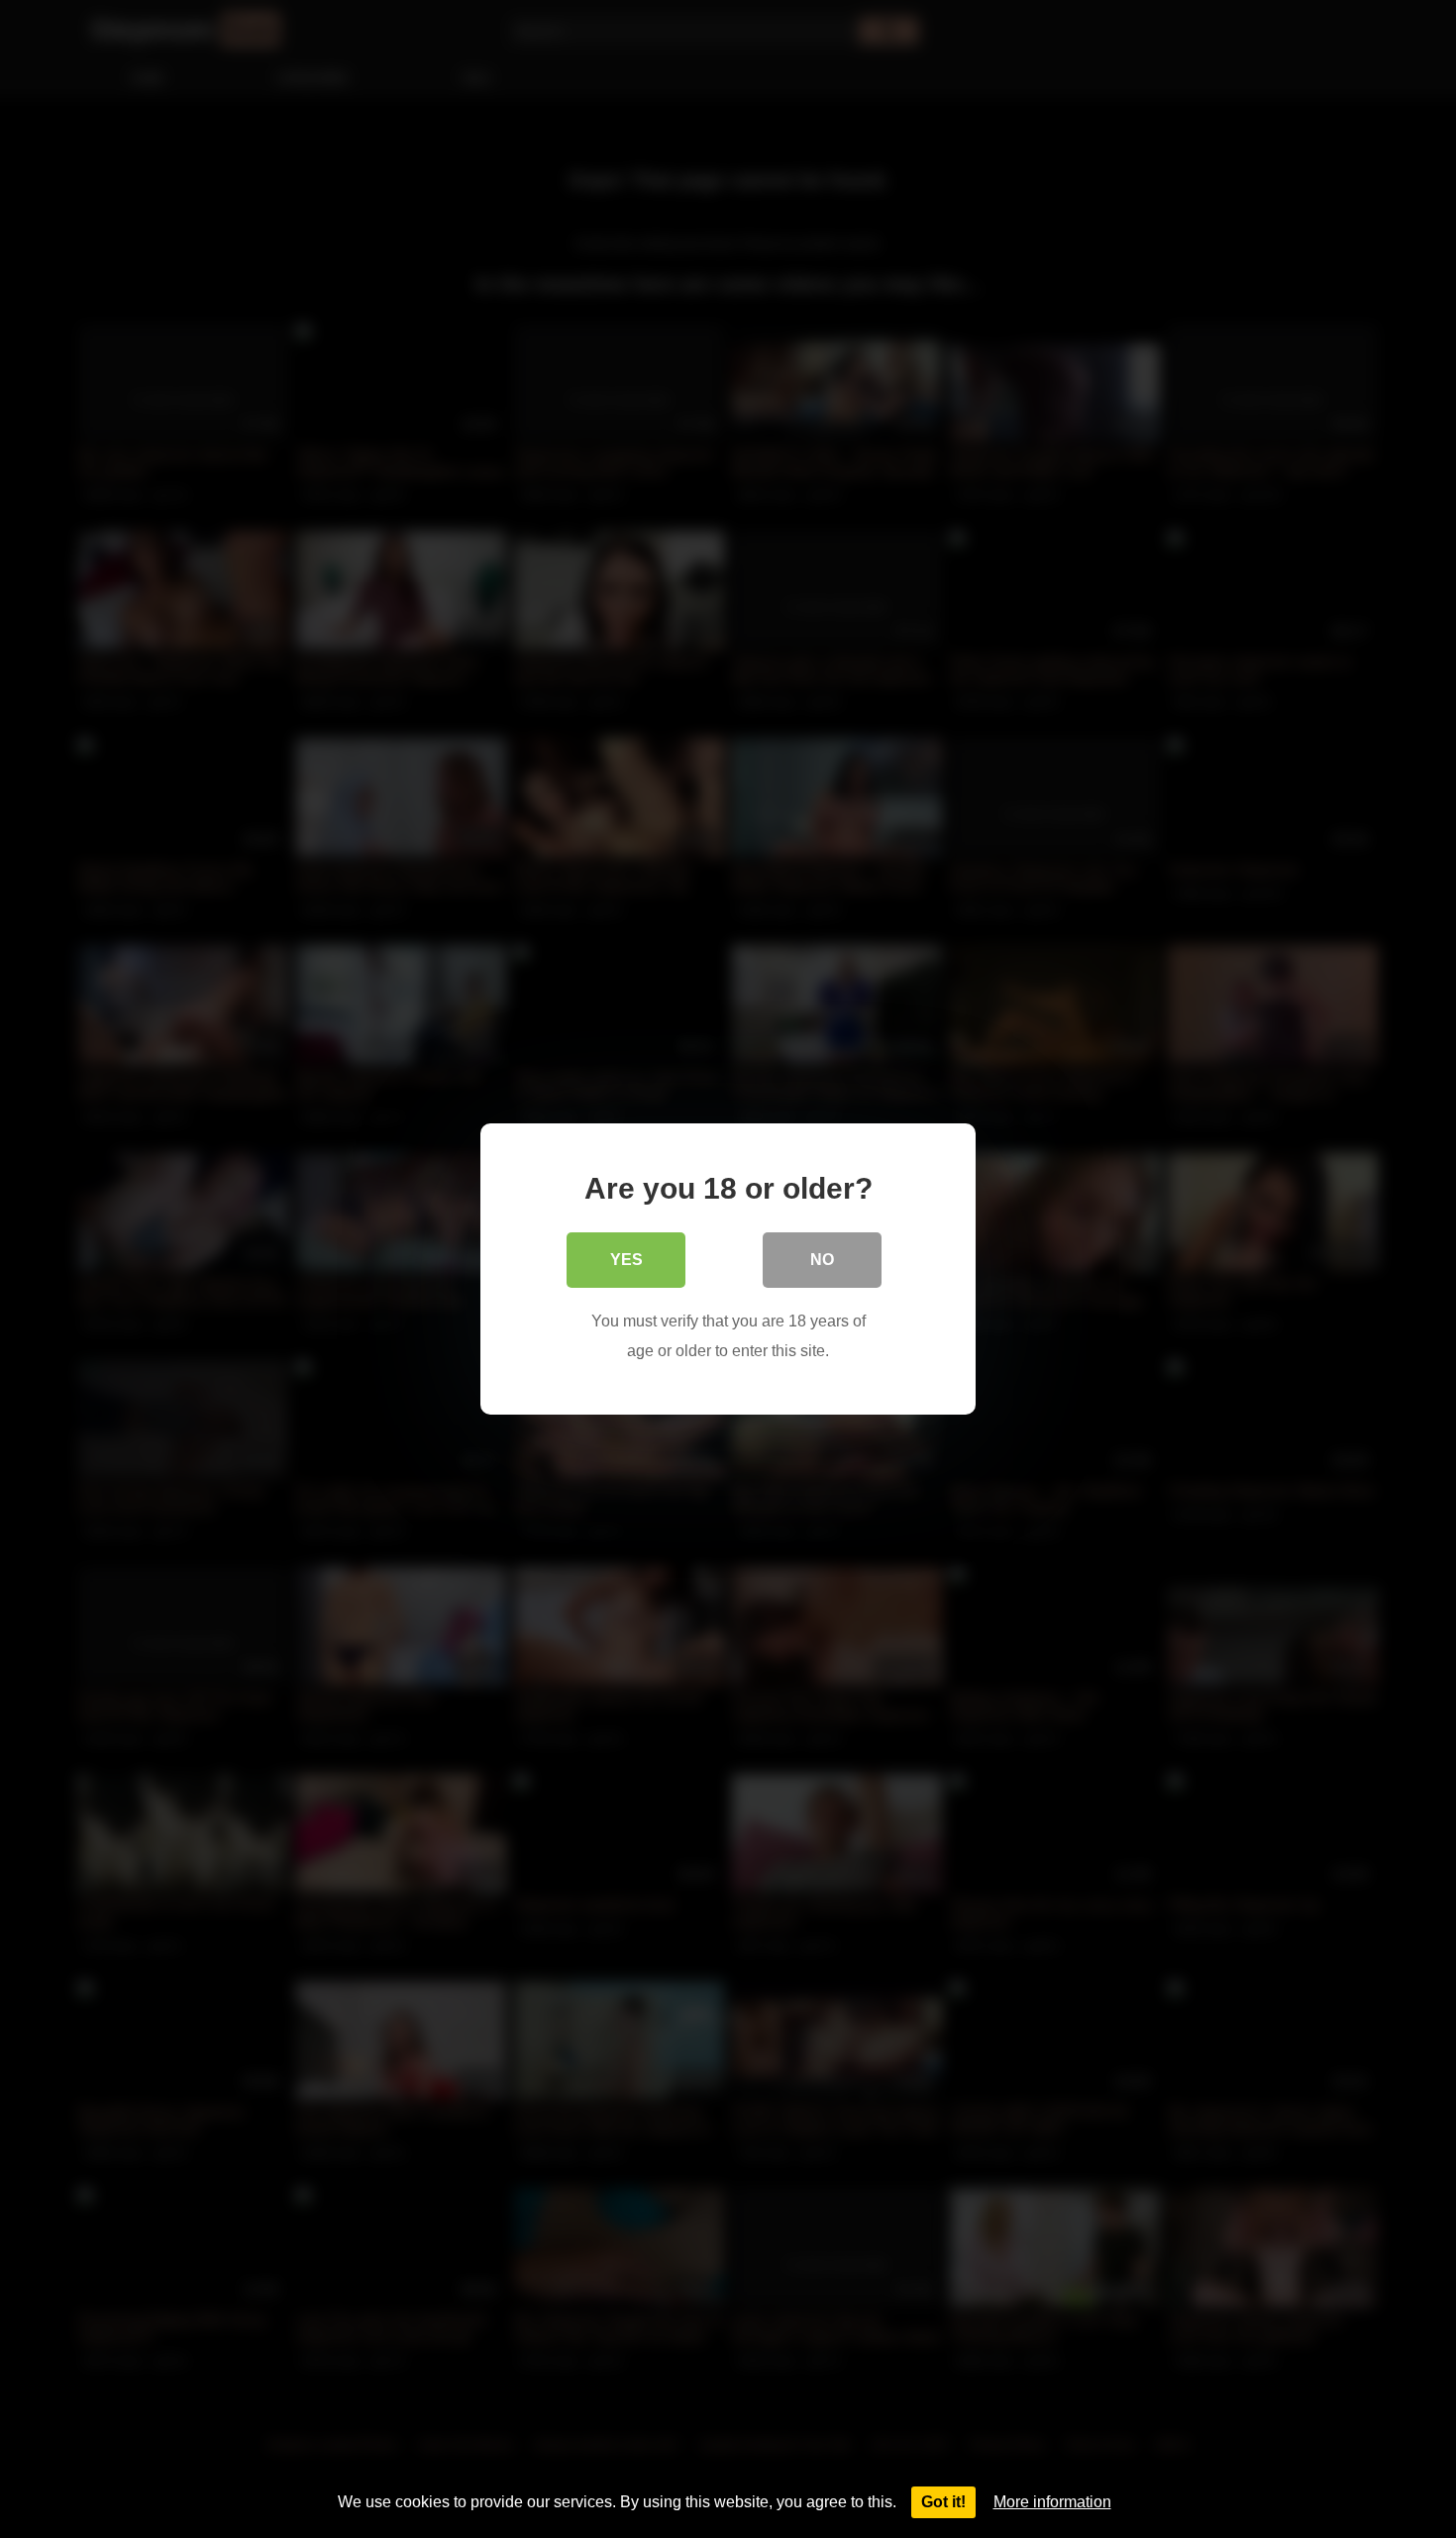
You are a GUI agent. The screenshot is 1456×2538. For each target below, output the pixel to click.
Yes (626, 1260)
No (822, 1260)
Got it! (943, 2502)
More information (1052, 2502)
